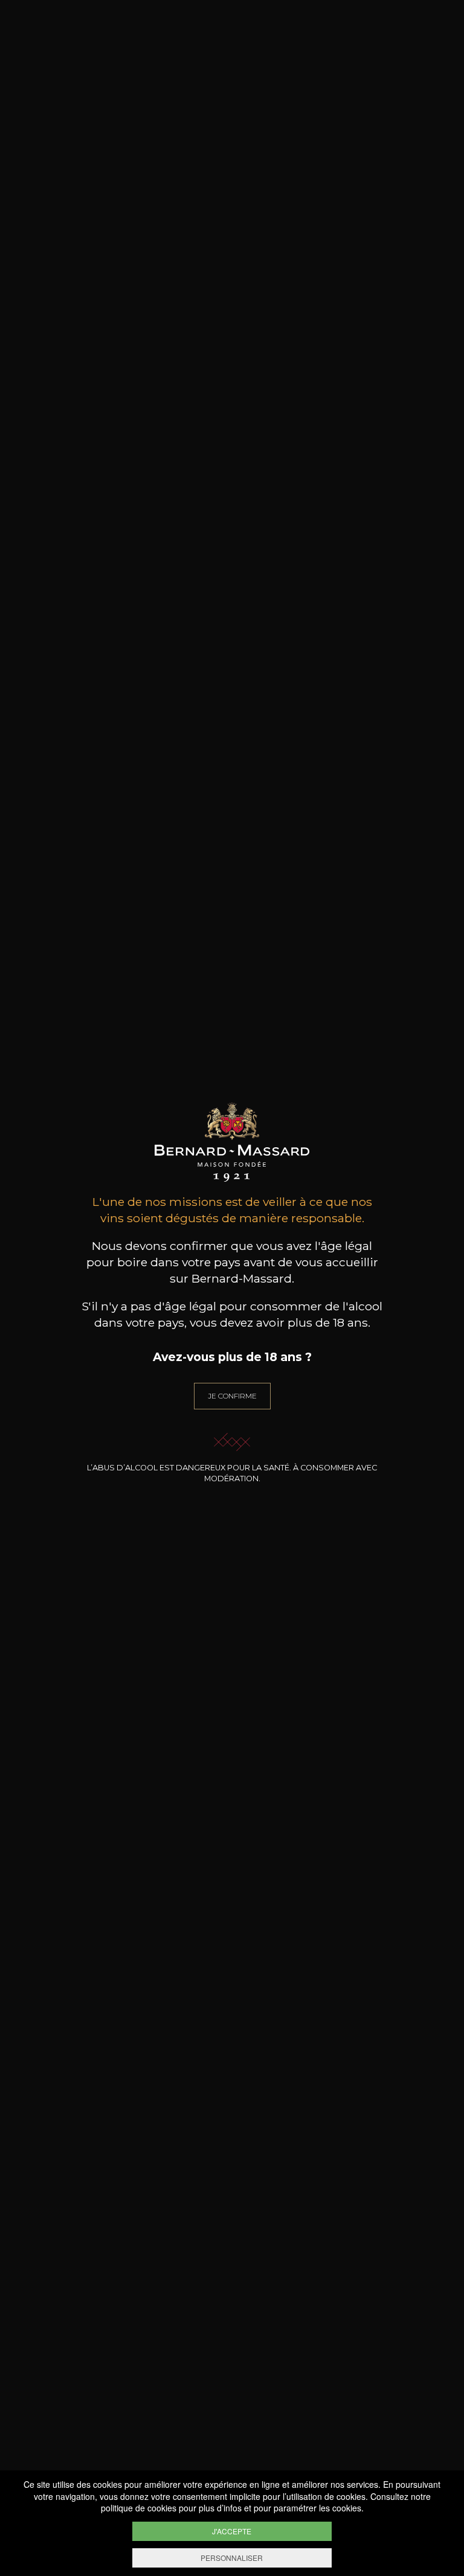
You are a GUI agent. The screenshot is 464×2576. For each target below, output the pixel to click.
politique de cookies (139, 2508)
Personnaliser (232, 2558)
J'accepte (232, 2531)
